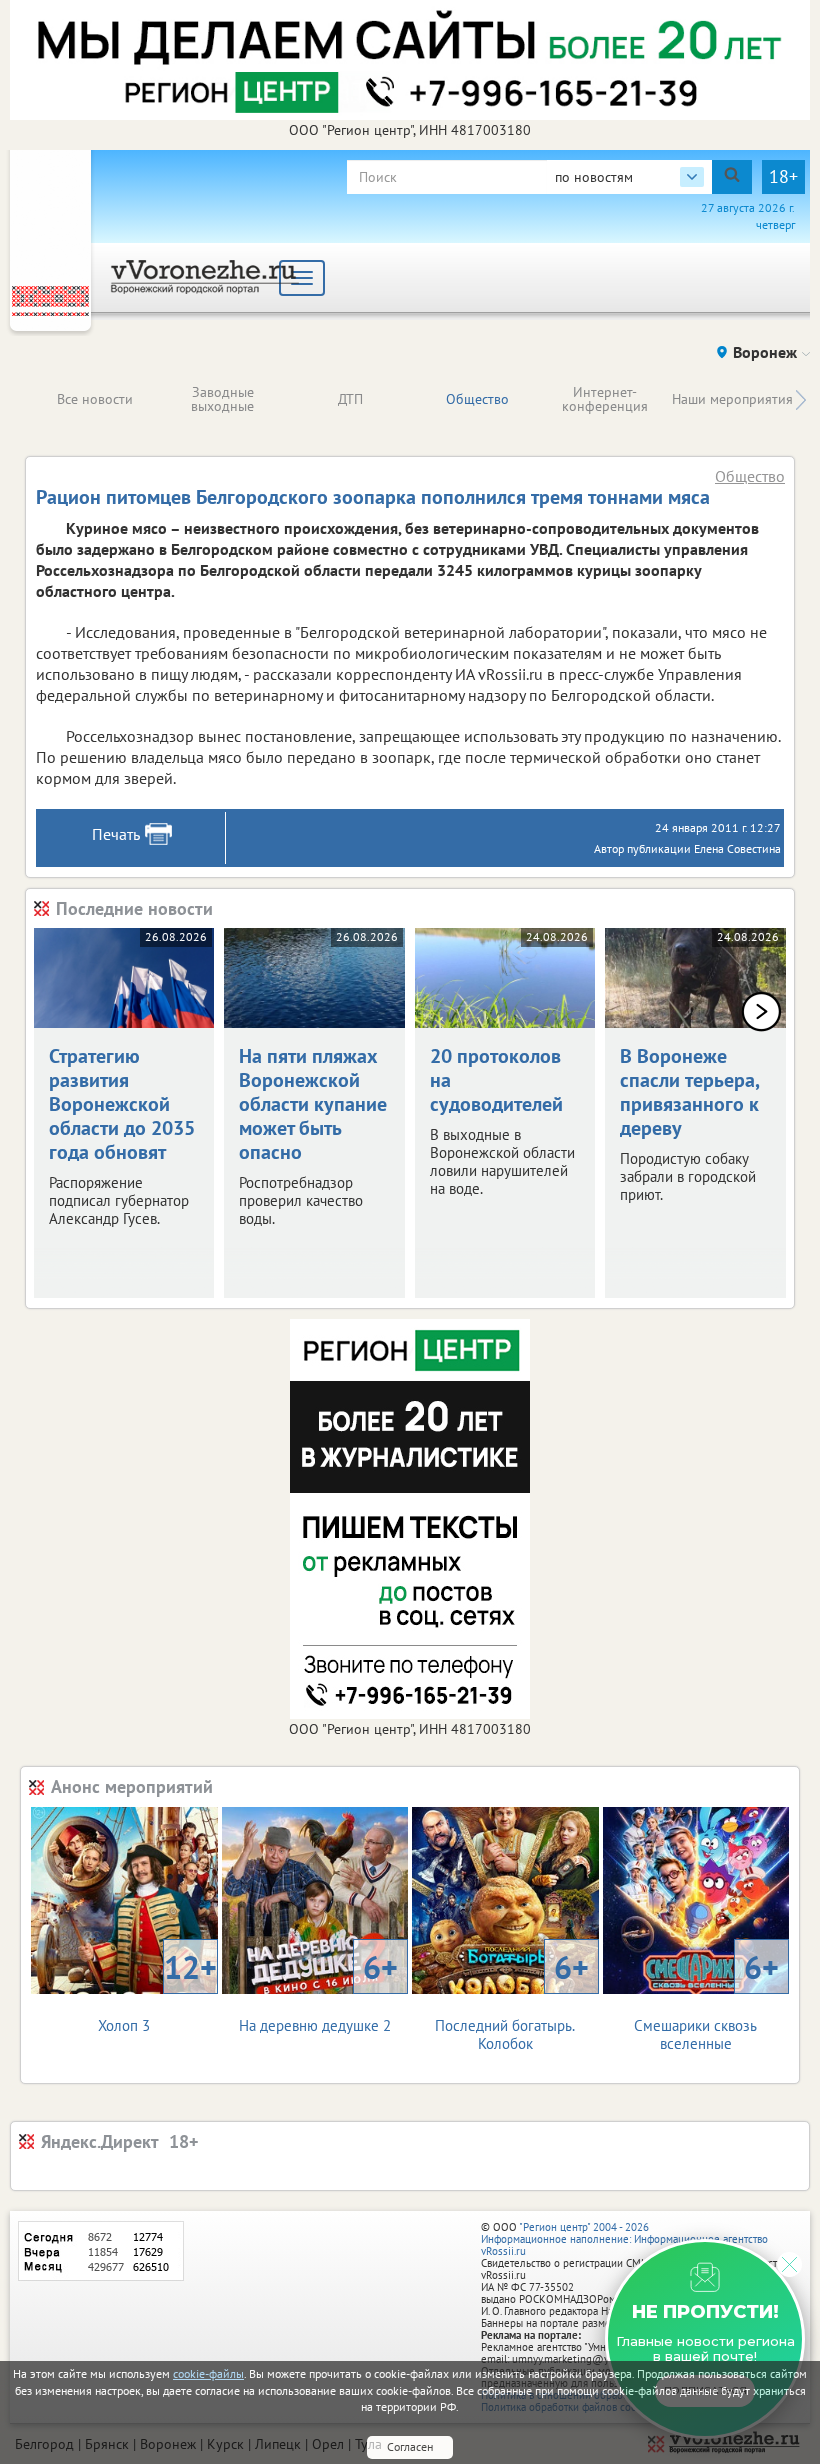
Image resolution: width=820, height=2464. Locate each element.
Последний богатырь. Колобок (511, 1999)
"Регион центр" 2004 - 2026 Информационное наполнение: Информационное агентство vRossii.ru (624, 2239)
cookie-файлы (208, 2373)
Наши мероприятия (732, 399)
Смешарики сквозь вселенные (706, 1999)
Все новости (95, 399)
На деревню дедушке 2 (318, 1990)
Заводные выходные (222, 399)
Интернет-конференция (605, 399)
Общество (477, 399)
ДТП (350, 399)
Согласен (410, 2446)
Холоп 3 (157, 1990)
